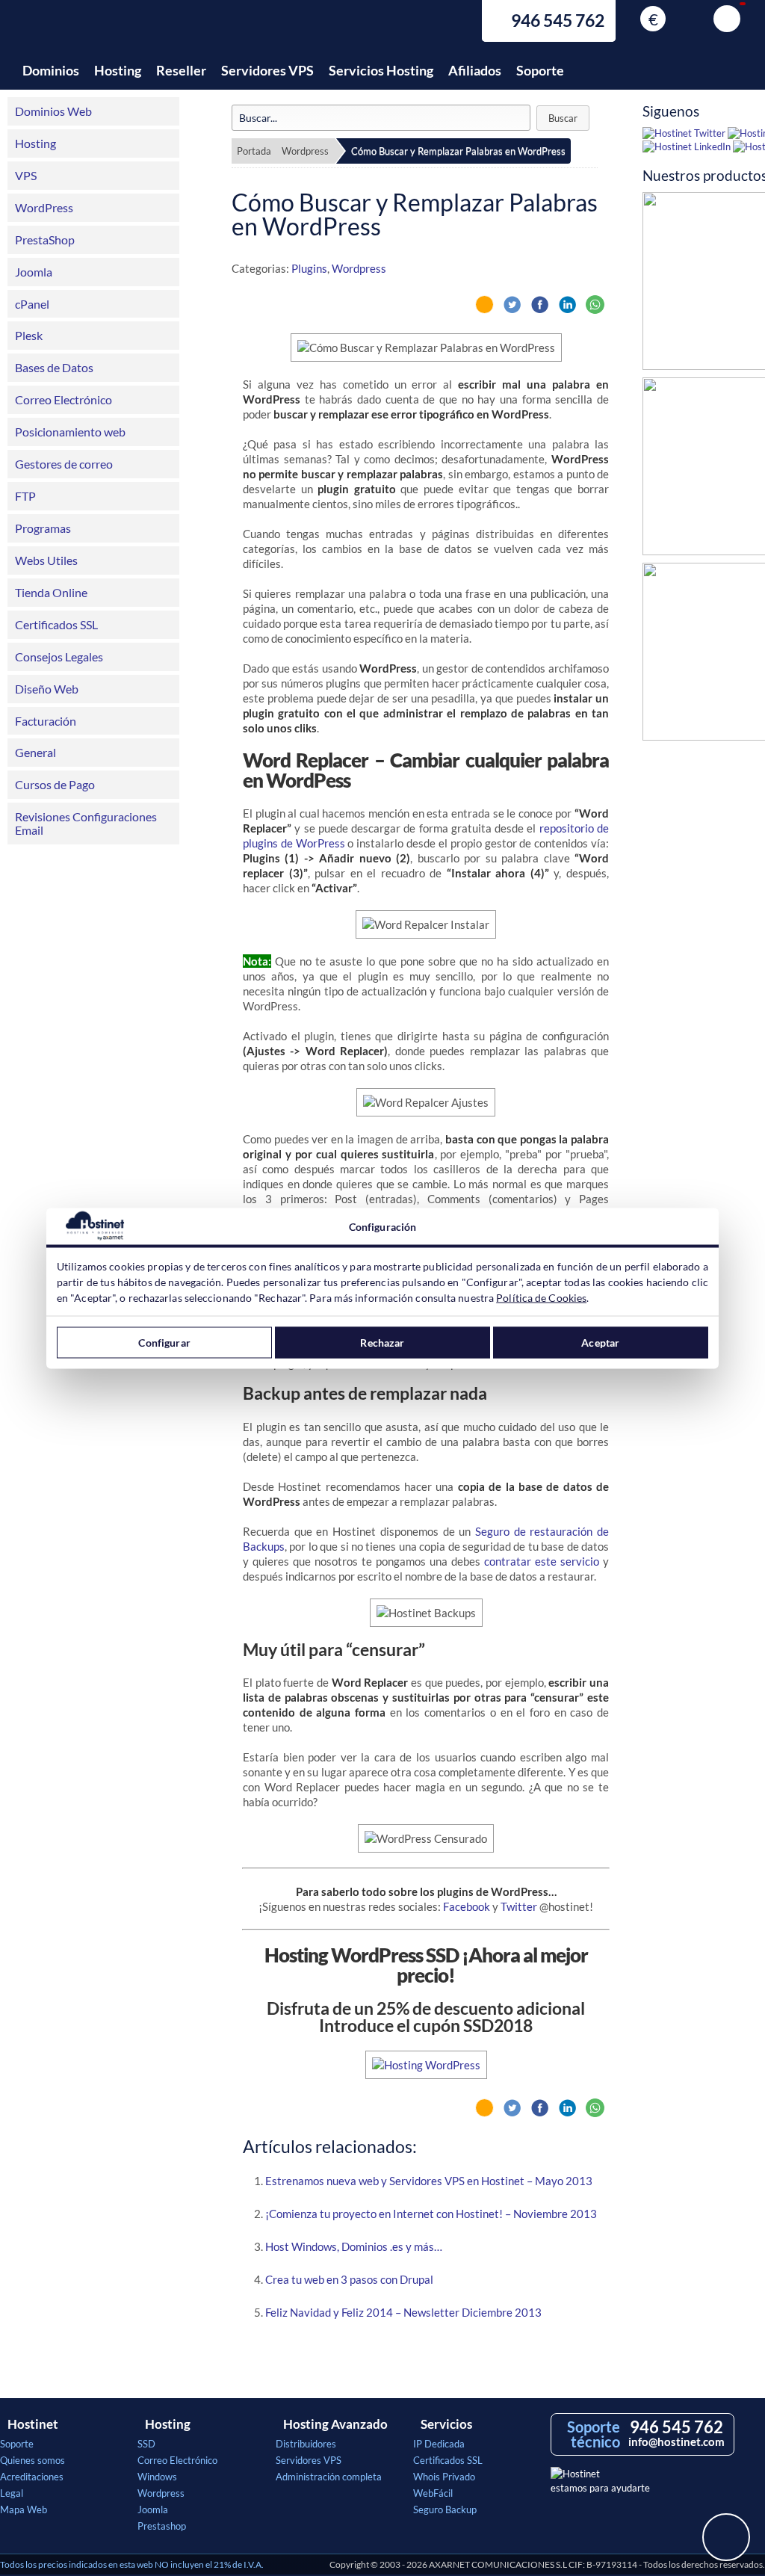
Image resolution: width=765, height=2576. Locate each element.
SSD (146, 2444)
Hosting (118, 70)
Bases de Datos (54, 367)
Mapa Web (24, 2509)
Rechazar (382, 1343)
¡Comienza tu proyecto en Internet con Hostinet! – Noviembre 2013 (431, 2214)
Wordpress (305, 151)
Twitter (519, 1906)
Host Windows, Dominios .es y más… (354, 2246)
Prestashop (162, 2526)
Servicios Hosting (381, 70)
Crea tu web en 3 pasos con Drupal (349, 2279)
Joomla (34, 272)
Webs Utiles (46, 560)
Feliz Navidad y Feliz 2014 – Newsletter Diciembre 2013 (403, 2312)
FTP (25, 496)
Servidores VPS (267, 70)
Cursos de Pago (55, 784)
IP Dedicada (439, 2444)
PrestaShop (45, 240)
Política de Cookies (541, 1297)
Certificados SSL (56, 624)
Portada (254, 151)
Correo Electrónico (64, 399)
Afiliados (475, 70)
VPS (26, 175)
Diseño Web (47, 689)
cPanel (32, 304)
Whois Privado (444, 2477)
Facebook (467, 1906)
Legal (12, 2493)
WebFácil (433, 2493)
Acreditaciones (32, 2477)
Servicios (446, 2424)
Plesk (29, 335)
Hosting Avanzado (335, 2424)
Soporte (540, 70)
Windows (157, 2477)
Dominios (51, 70)
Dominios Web (53, 111)
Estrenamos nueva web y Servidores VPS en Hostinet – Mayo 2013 (429, 2181)
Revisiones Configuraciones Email (86, 823)
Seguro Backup (445, 2509)
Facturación (46, 721)
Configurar (164, 1343)
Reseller (181, 70)
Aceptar (600, 1343)
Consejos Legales (59, 657)
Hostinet (86, 28)
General (35, 752)
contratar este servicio (542, 1561)
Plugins (309, 268)
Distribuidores (306, 2444)
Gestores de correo (64, 464)
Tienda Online (51, 592)
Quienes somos (32, 2460)
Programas (43, 528)
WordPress (44, 207)
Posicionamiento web (70, 432)
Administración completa (329, 2477)
